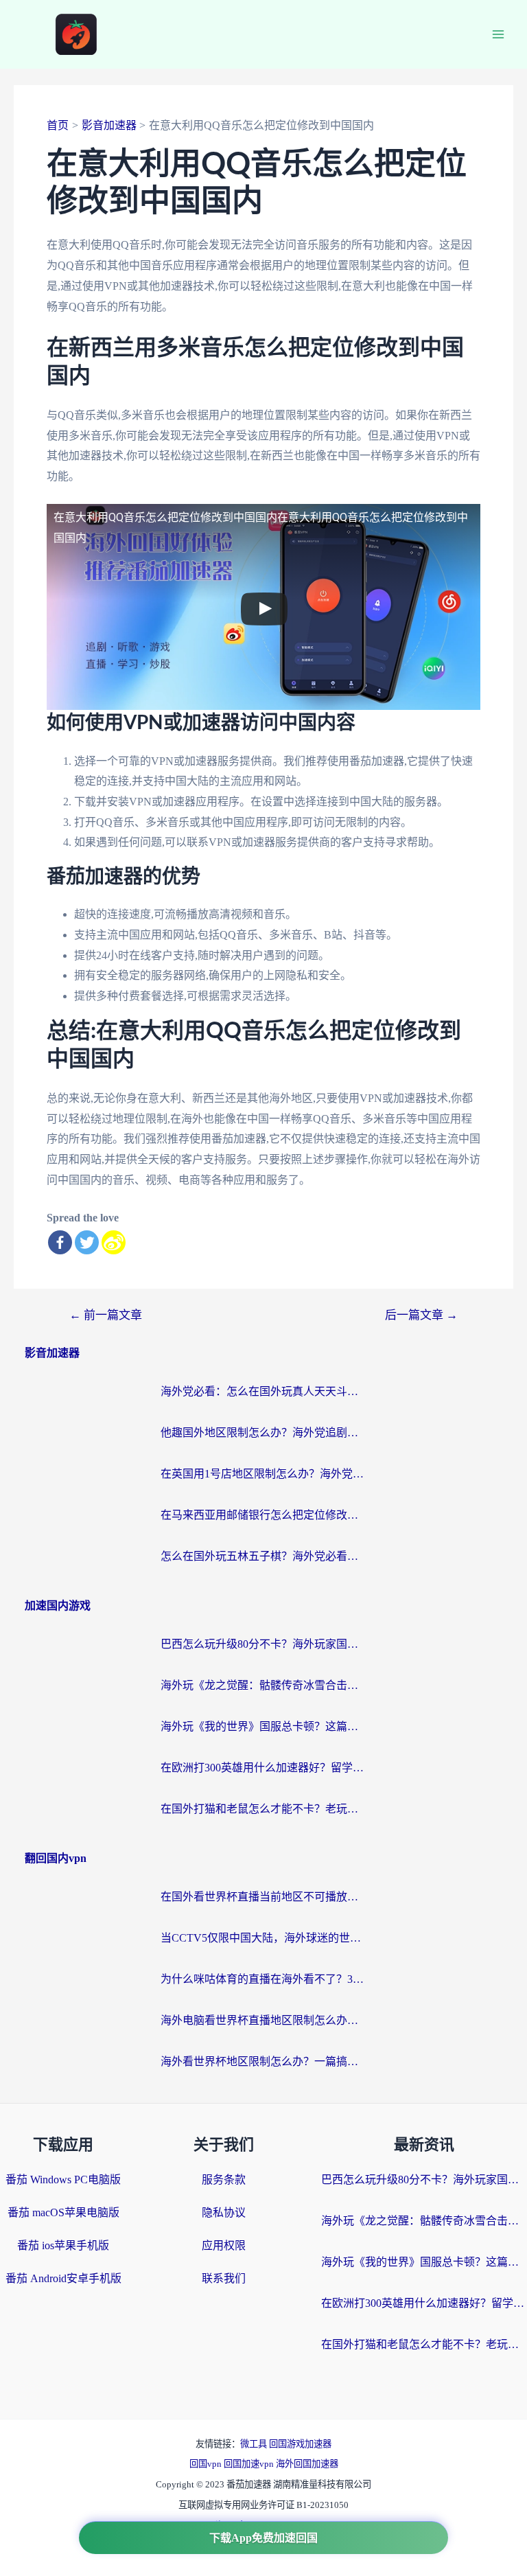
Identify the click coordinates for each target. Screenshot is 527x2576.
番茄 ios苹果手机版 (63, 2245)
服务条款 (224, 2180)
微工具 (255, 2444)
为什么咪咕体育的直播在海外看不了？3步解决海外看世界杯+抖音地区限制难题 (263, 1979)
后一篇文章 (421, 1315)
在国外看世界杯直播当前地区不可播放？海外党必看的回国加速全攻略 (263, 1897)
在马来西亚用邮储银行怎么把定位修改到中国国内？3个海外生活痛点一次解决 (263, 1515)
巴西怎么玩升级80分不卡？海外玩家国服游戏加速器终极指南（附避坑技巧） (263, 1644)
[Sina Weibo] (114, 1242)
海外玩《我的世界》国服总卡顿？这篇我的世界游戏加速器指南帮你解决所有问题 (263, 1726)
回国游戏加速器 (300, 2444)
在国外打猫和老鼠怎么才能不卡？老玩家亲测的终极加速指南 (263, 1809)
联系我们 (224, 2278)
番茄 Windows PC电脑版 (63, 2180)
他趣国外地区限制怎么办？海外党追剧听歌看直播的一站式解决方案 (263, 1433)
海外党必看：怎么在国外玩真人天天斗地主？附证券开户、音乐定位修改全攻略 (263, 1391)
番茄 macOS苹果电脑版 (63, 2212)
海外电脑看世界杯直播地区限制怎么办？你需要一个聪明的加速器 (263, 2020)
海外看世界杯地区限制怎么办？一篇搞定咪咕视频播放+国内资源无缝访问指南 (263, 2061)
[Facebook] (60, 1242)
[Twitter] (87, 1242)
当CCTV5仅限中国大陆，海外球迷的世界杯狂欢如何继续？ (263, 1938)
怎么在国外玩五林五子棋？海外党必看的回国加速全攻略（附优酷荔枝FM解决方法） (263, 1556)
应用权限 (224, 2245)
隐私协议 (224, 2212)
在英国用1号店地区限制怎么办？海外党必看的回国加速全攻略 (263, 1474)
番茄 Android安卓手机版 (63, 2278)
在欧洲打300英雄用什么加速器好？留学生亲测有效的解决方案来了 (263, 1768)
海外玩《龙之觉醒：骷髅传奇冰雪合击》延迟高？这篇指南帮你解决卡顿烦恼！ (263, 1685)
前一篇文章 (106, 1315)
